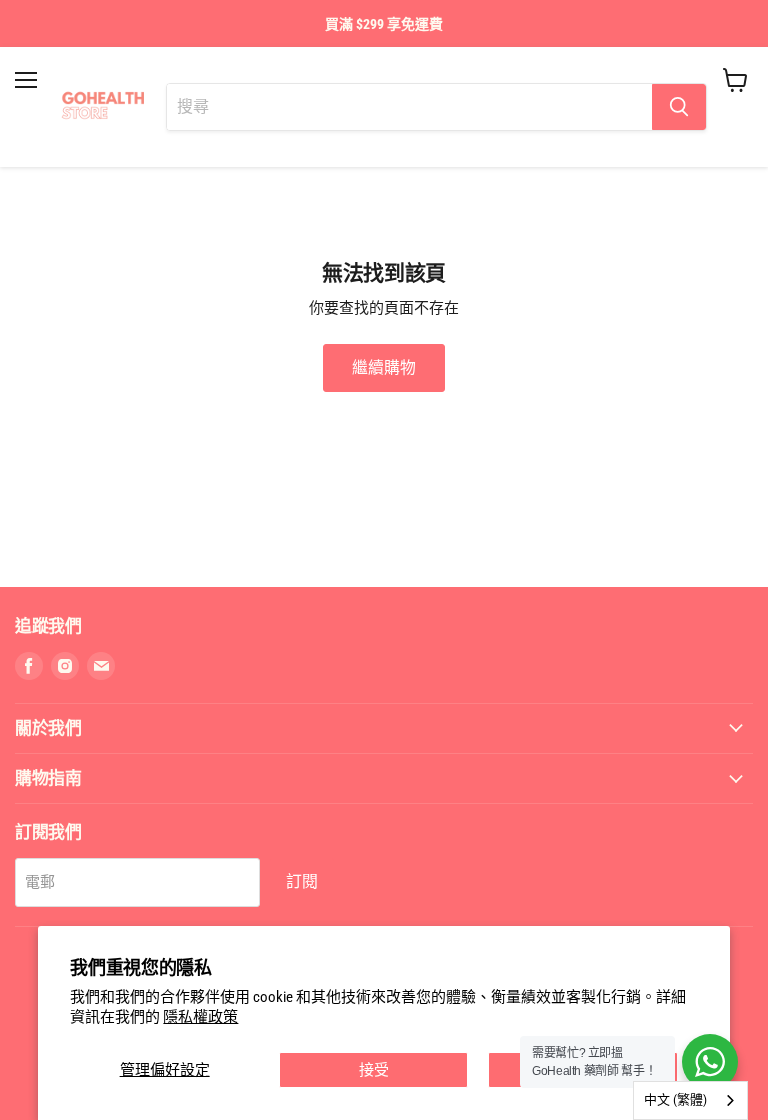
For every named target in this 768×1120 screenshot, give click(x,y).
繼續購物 (383, 367)
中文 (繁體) (675, 1099)
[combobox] (690, 1100)
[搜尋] (679, 107)
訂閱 (302, 881)
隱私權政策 (200, 1017)
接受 (374, 1070)
